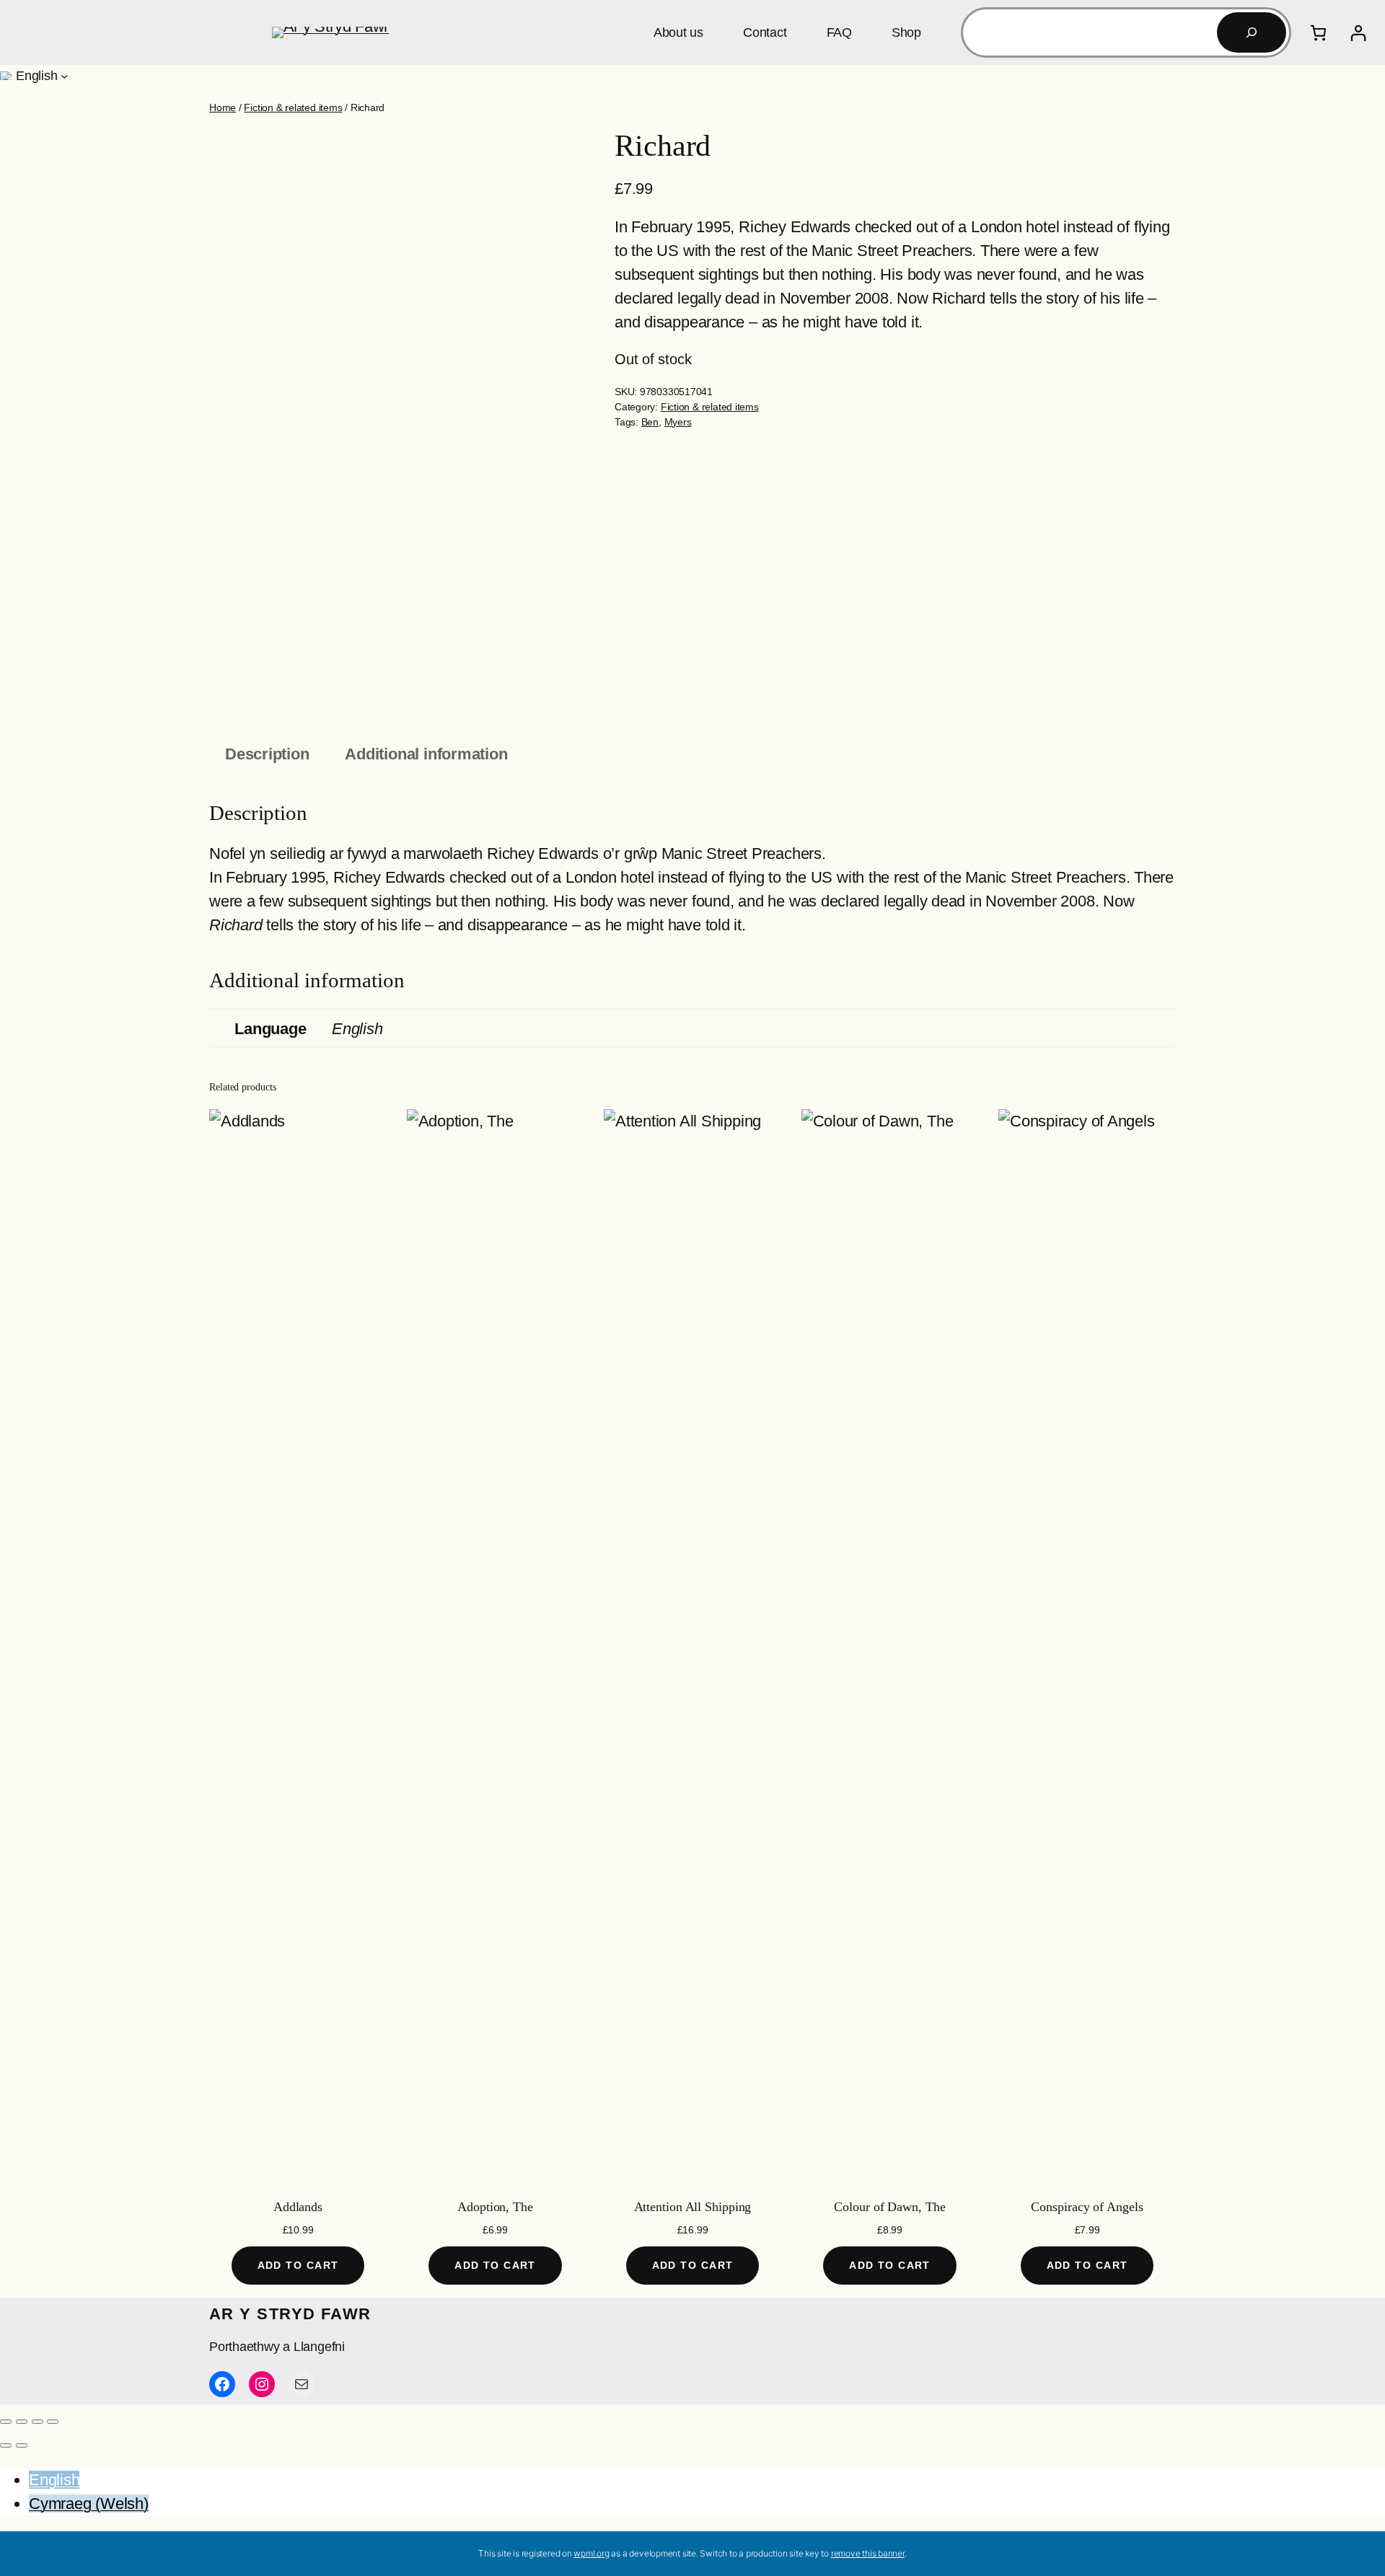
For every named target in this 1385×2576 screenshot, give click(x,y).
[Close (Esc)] (53, 2422)
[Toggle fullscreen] (22, 2422)
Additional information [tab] (426, 754)
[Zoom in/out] (6, 2422)
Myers (678, 422)
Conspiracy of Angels (1087, 2207)
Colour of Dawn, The (889, 2207)
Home (223, 107)
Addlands (298, 2207)
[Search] (1252, 32)
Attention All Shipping (693, 2207)
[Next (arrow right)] (22, 2445)
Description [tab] (267, 754)
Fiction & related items (293, 107)
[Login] (1358, 33)
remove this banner (868, 2553)
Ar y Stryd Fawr (290, 2314)
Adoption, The (495, 2207)
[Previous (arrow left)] (6, 2445)
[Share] (38, 2422)
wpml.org (591, 2553)
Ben (650, 422)
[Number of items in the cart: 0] (1318, 33)
